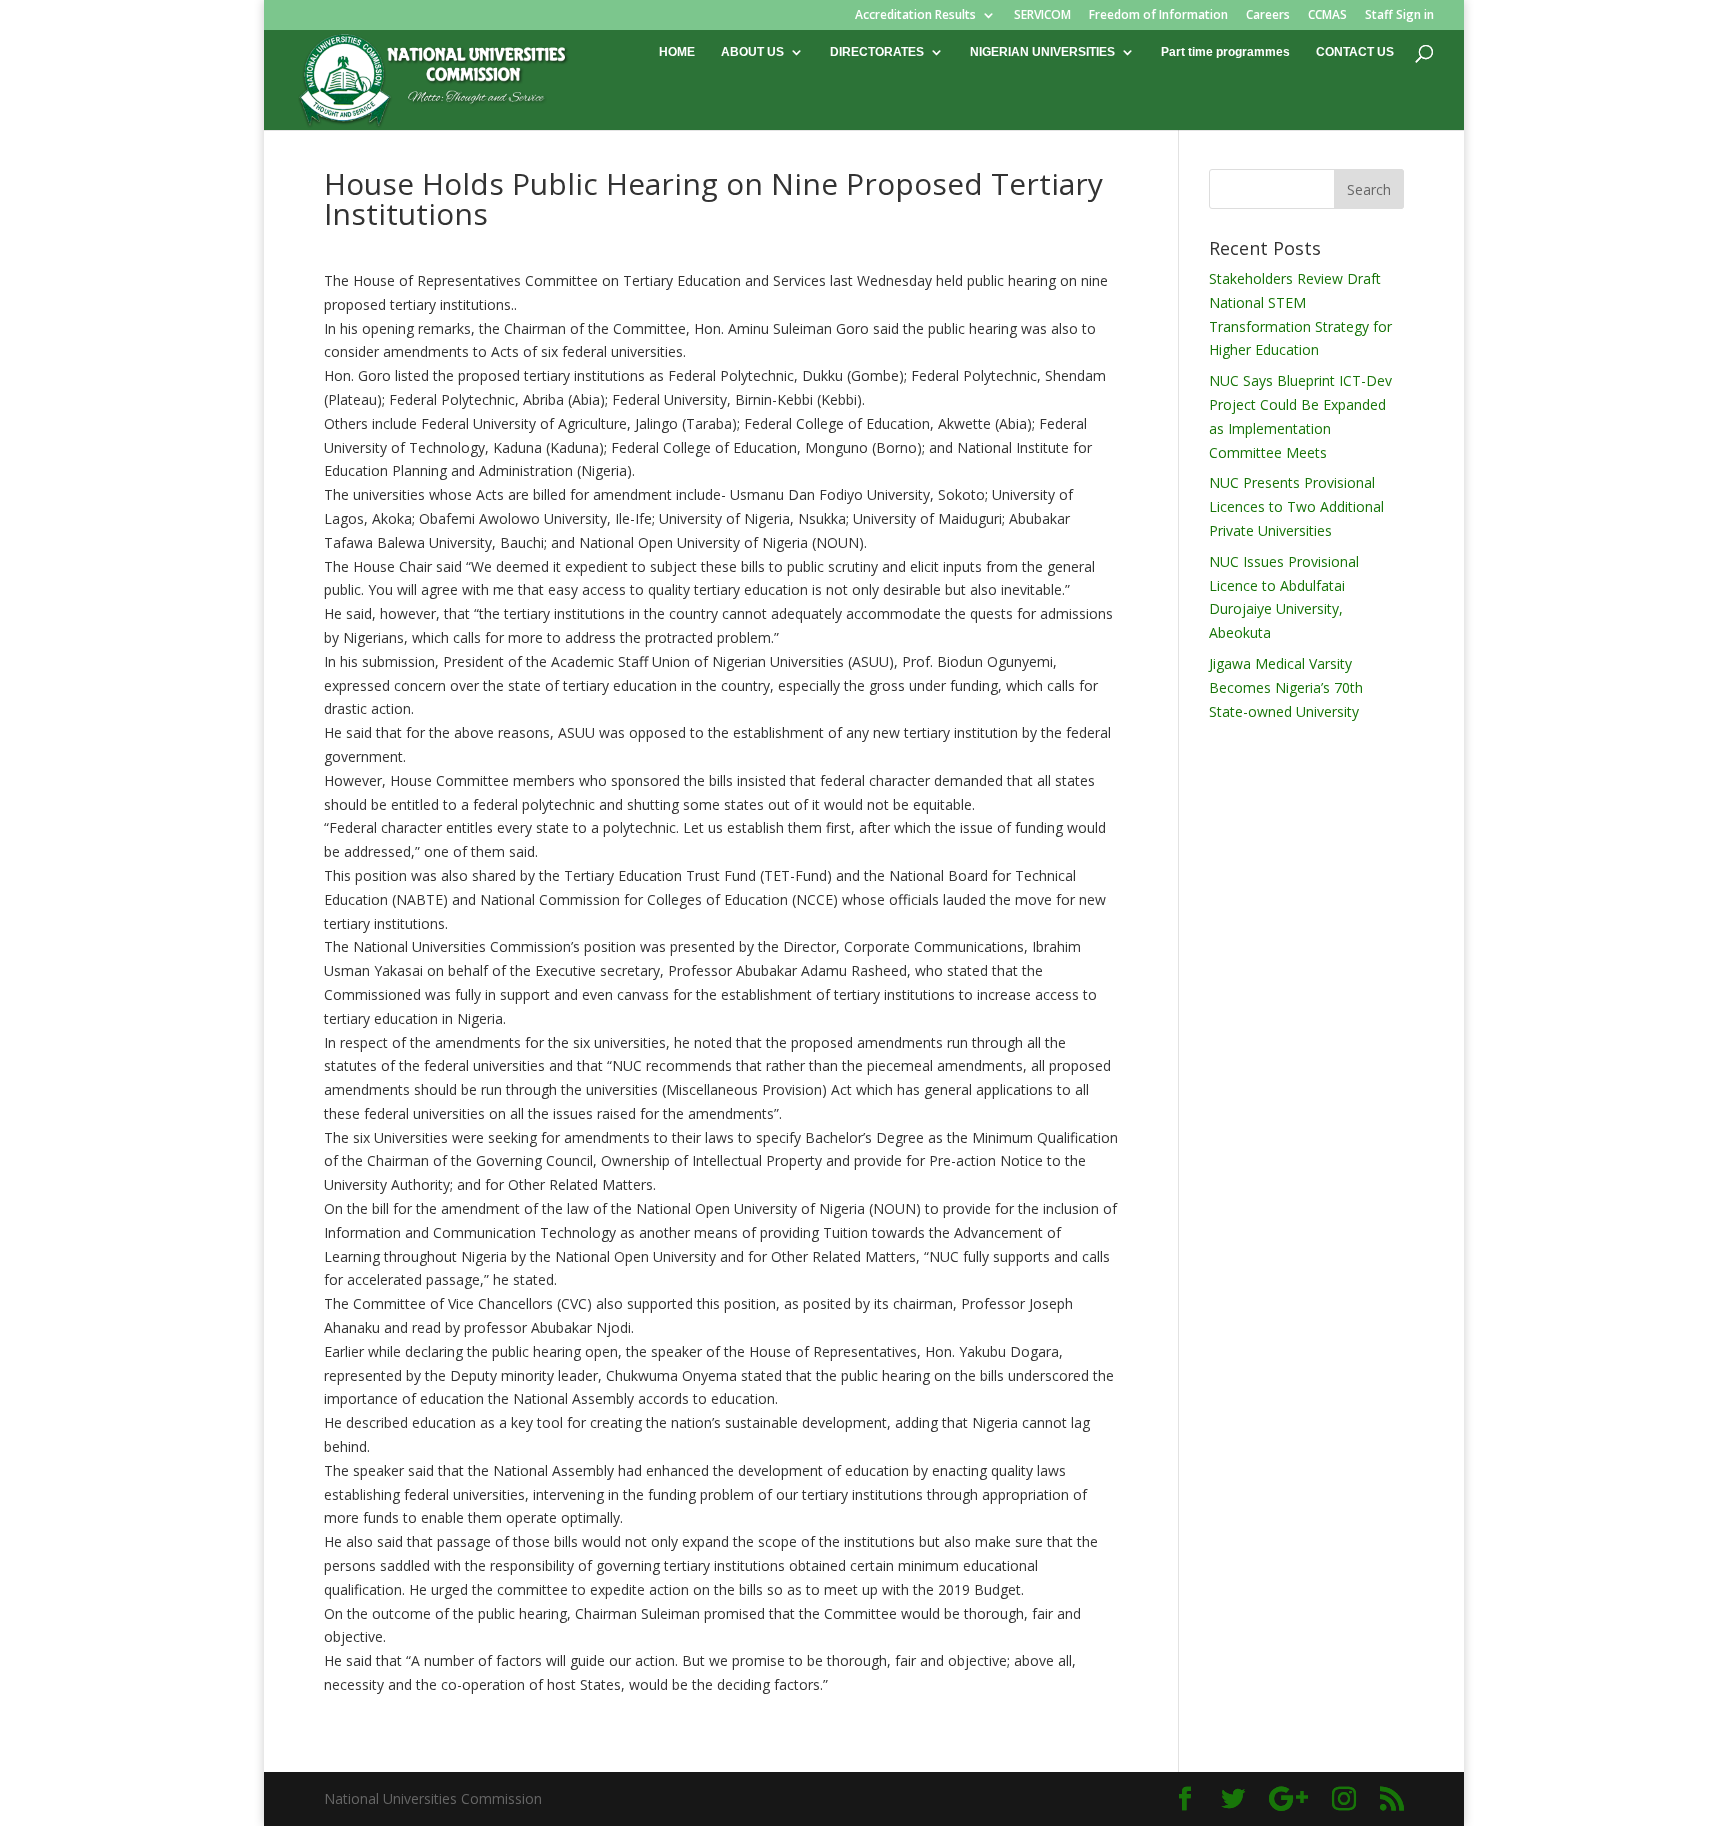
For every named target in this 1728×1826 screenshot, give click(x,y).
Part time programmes (1225, 52)
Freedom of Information (1158, 16)
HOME (677, 52)
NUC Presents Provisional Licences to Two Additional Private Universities (1296, 506)
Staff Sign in (1399, 16)
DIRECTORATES (877, 52)
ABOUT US (752, 52)
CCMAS (1327, 16)
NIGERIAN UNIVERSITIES (1042, 52)
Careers (1268, 16)
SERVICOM (1042, 16)
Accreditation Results (915, 16)
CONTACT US (1355, 52)
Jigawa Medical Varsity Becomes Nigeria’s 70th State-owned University (1286, 687)
